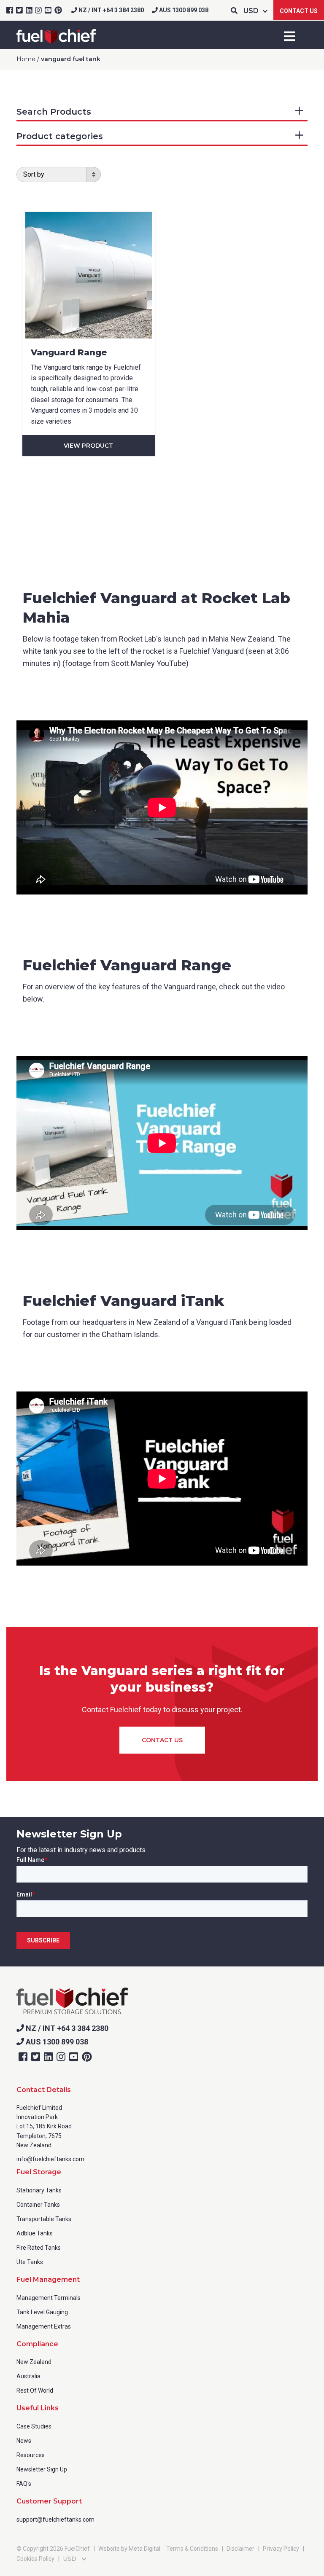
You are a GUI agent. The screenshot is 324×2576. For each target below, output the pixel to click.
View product (88, 446)
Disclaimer (240, 2549)
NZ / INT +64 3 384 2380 (111, 10)
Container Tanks (38, 2205)
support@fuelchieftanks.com (55, 2520)
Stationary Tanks (39, 2190)
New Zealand (34, 2362)
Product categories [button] (60, 136)
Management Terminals (49, 2298)
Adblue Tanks (35, 2233)
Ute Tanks (30, 2262)
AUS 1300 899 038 (183, 10)
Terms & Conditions (192, 2549)
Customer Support (49, 2501)
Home (26, 59)
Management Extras (44, 2326)
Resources (31, 2455)
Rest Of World (35, 2391)
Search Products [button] (54, 112)
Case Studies (34, 2426)
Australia (28, 2376)
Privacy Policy (281, 2549)
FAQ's (24, 2484)
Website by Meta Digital (129, 2549)
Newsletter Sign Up (42, 2469)
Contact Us (299, 11)
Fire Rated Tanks (39, 2248)
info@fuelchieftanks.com (50, 2159)
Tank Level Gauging (42, 2312)
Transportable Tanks (44, 2219)
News (24, 2441)
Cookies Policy (35, 2559)
